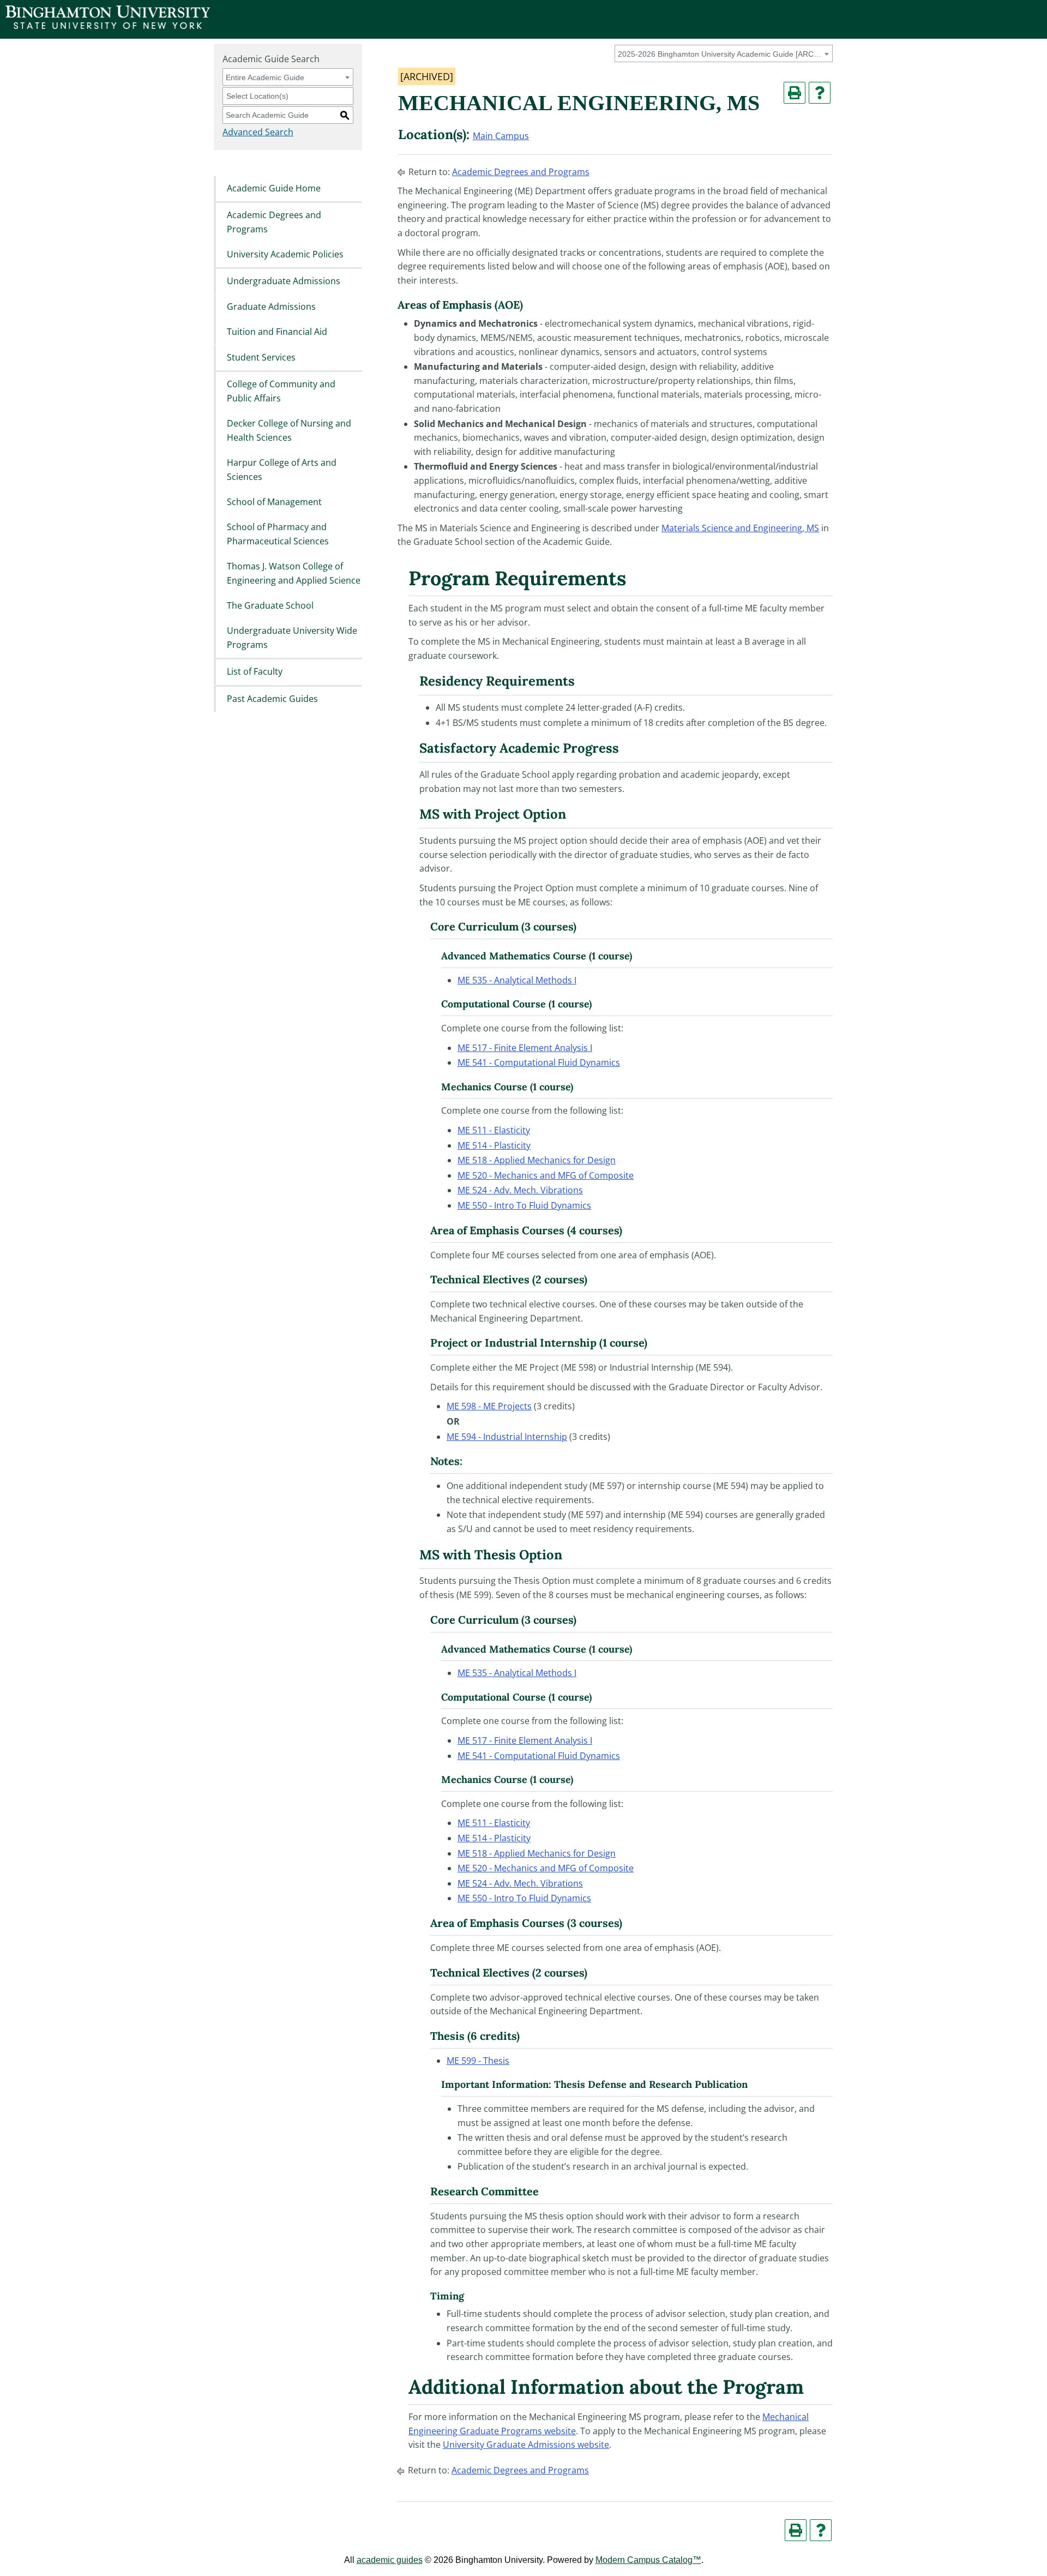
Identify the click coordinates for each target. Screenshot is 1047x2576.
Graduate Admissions (271, 307)
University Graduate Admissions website (526, 2445)
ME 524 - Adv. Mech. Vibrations (520, 1190)
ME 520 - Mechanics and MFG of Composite (546, 1175)
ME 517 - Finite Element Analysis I (525, 1048)
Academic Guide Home (274, 188)
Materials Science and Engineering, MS (740, 528)
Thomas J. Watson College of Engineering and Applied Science (294, 574)
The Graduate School (270, 605)
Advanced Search (258, 132)
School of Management (274, 502)
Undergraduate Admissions (284, 281)
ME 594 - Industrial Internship (507, 1437)
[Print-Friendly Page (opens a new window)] (795, 93)
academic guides (390, 2560)
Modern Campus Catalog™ (648, 2560)
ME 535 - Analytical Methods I (517, 980)
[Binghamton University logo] (108, 26)
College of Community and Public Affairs (281, 391)
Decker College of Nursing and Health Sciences (289, 430)
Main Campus (501, 136)
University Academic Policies (285, 254)
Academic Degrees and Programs (274, 222)
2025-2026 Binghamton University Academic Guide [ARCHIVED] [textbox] (722, 54)
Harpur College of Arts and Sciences (282, 470)
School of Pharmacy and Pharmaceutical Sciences (278, 535)
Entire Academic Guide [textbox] (265, 77)
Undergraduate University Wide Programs (292, 638)
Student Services (261, 357)
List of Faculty (255, 672)
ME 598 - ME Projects (489, 1406)
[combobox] (724, 53)
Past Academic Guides (272, 699)
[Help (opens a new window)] (820, 93)
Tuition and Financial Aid (277, 332)
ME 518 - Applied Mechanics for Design (537, 1160)
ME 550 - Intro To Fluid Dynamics (524, 1205)
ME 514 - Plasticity (494, 1145)
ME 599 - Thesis (478, 2061)
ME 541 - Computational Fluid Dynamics (539, 1062)
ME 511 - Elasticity (494, 1130)
